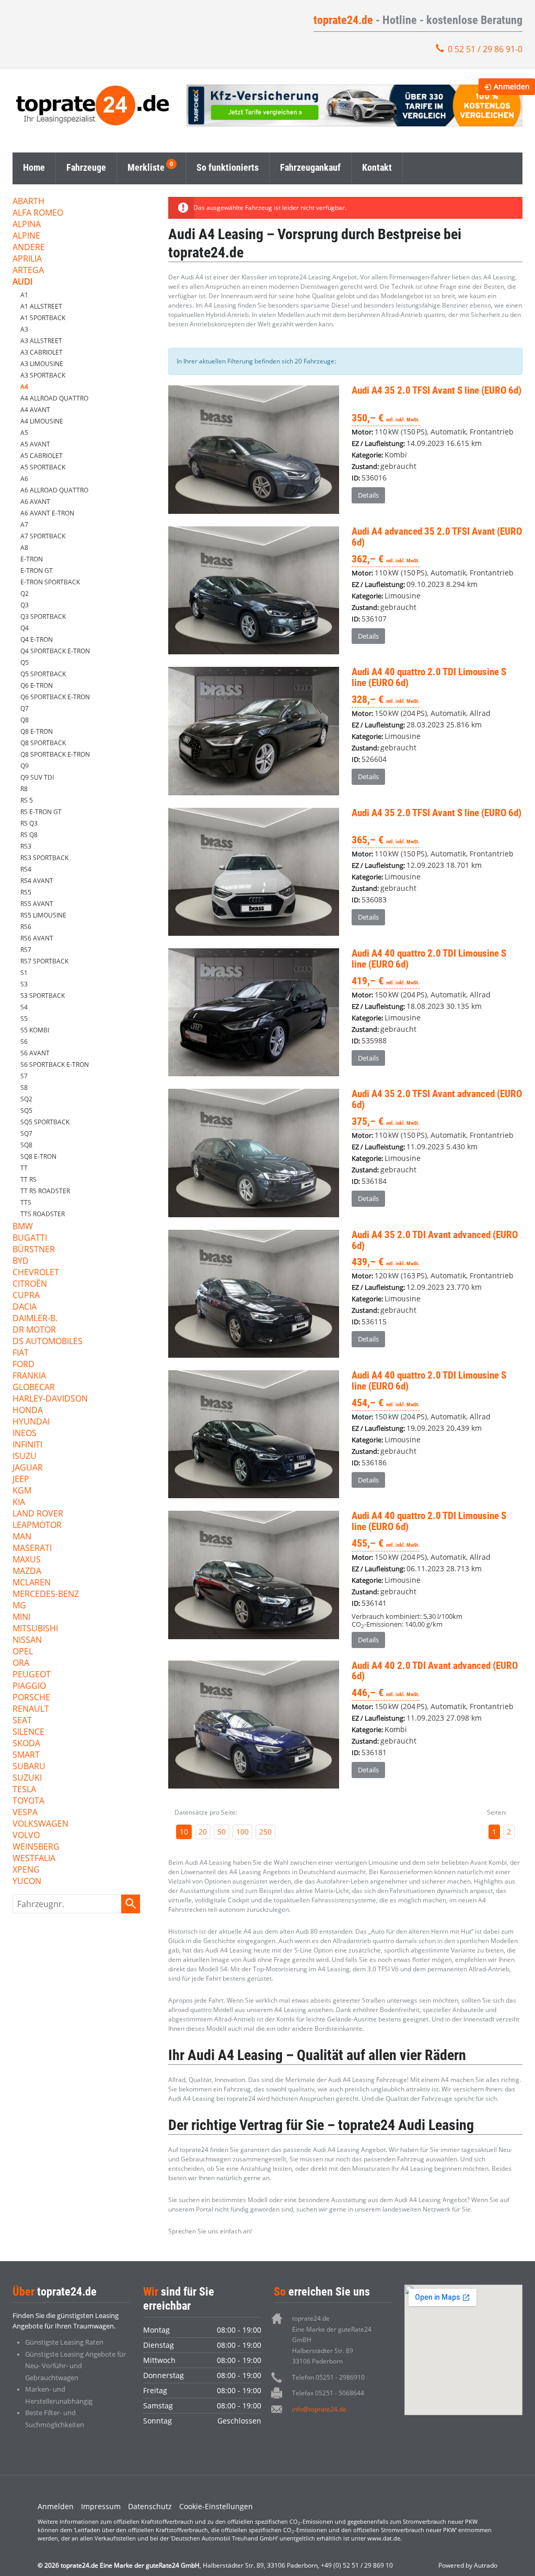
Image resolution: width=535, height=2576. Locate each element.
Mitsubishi (35, 1629)
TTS (26, 1202)
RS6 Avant (37, 938)
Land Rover (38, 1514)
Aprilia (27, 259)
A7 (24, 525)
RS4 (26, 869)
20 (203, 1832)
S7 (24, 1076)
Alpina (27, 225)
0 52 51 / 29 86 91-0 (485, 49)
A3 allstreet (41, 341)
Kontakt (377, 167)
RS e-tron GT (41, 812)
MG (19, 1606)
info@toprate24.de (319, 2409)
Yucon (27, 1882)
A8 (24, 548)
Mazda (27, 1572)
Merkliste (146, 167)
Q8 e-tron (37, 731)
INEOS (25, 1434)
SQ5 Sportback (45, 1122)
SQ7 (26, 1133)
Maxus (27, 1560)
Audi (22, 282)
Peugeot (32, 1675)
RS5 (26, 892)
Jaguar (28, 1468)
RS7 (26, 950)
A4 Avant (35, 410)
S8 (24, 1087)
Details (368, 495)
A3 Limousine (42, 364)
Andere (29, 248)
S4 (24, 1007)
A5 (24, 433)
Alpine (26, 236)
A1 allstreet (41, 306)
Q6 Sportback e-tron (55, 697)
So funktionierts (228, 167)
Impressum (101, 2506)
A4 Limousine (42, 421)
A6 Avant (35, 502)
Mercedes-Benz (46, 1595)
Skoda (26, 1744)
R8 (24, 789)
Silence (28, 1732)
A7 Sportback (43, 536)
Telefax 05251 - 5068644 (328, 2393)
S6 (24, 1042)
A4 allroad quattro (54, 398)
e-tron (32, 559)
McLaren (32, 1583)
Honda (28, 1411)
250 (265, 1832)
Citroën (30, 1284)
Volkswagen (40, 1824)
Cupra (26, 1296)
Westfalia (34, 1859)
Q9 (25, 766)
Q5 (25, 662)
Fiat (21, 1353)
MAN (22, 1537)
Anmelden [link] (512, 86)
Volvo (26, 1836)
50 (222, 1832)
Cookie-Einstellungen (216, 2506)
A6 (24, 479)
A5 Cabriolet (42, 456)
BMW (23, 1227)
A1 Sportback (43, 318)
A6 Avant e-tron (47, 513)
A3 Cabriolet (42, 352)
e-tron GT (37, 571)
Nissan (27, 1640)
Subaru (29, 1767)
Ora (21, 1663)
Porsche (31, 1698)
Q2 (25, 593)
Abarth (28, 202)
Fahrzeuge (86, 167)
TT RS (28, 1179)
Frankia (29, 1376)
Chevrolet (36, 1273)
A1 (24, 295)
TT (24, 1168)
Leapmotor (37, 1526)
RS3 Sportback (44, 858)
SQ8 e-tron (38, 1156)
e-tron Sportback (50, 582)
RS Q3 (29, 823)
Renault (31, 1709)
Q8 (25, 720)
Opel (23, 1652)
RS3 (26, 846)
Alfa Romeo (38, 213)
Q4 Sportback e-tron (55, 651)
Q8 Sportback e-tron (55, 754)
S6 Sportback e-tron (55, 1064)
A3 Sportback (43, 375)
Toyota (28, 1801)
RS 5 (27, 800)
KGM (22, 1491)
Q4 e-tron (37, 639)
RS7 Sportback (44, 961)
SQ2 (26, 1099)
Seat (22, 1721)
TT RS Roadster (45, 1191)
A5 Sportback (43, 467)
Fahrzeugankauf (310, 167)
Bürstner (34, 1250)
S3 (24, 984)
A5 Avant (35, 444)
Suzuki (27, 1778)
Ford (24, 1365)
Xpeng (26, 1870)
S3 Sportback (43, 996)
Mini (21, 1618)
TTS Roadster (43, 1214)
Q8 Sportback (43, 743)
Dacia (25, 1307)
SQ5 (26, 1110)
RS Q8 (29, 835)
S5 (24, 1019)
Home (34, 167)
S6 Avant (35, 1053)
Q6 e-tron (37, 685)
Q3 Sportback (43, 616)
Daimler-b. (35, 1319)
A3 (24, 329)
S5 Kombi (35, 1030)
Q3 (25, 605)
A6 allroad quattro (54, 490)
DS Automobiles (48, 1342)
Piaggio (29, 1686)
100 (242, 1832)
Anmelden (56, 2506)
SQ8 (26, 1145)
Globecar (34, 1388)
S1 (24, 973)
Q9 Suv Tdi (37, 777)
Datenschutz (150, 2506)
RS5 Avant (37, 904)
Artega (28, 271)
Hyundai (31, 1422)
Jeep (21, 1480)
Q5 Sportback (43, 674)
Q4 (25, 628)
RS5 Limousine (43, 915)
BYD (21, 1261)
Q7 (25, 708)
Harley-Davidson (50, 1399)
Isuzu (25, 1457)
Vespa (25, 1813)
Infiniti (27, 1445)
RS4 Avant (37, 881)
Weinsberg (36, 1847)
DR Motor (34, 1330)
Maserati (32, 1549)
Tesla (24, 1790)
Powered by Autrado (468, 2565)
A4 (24, 387)
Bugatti (30, 1238)
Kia (19, 1503)
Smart (26, 1755)
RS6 (26, 927)
